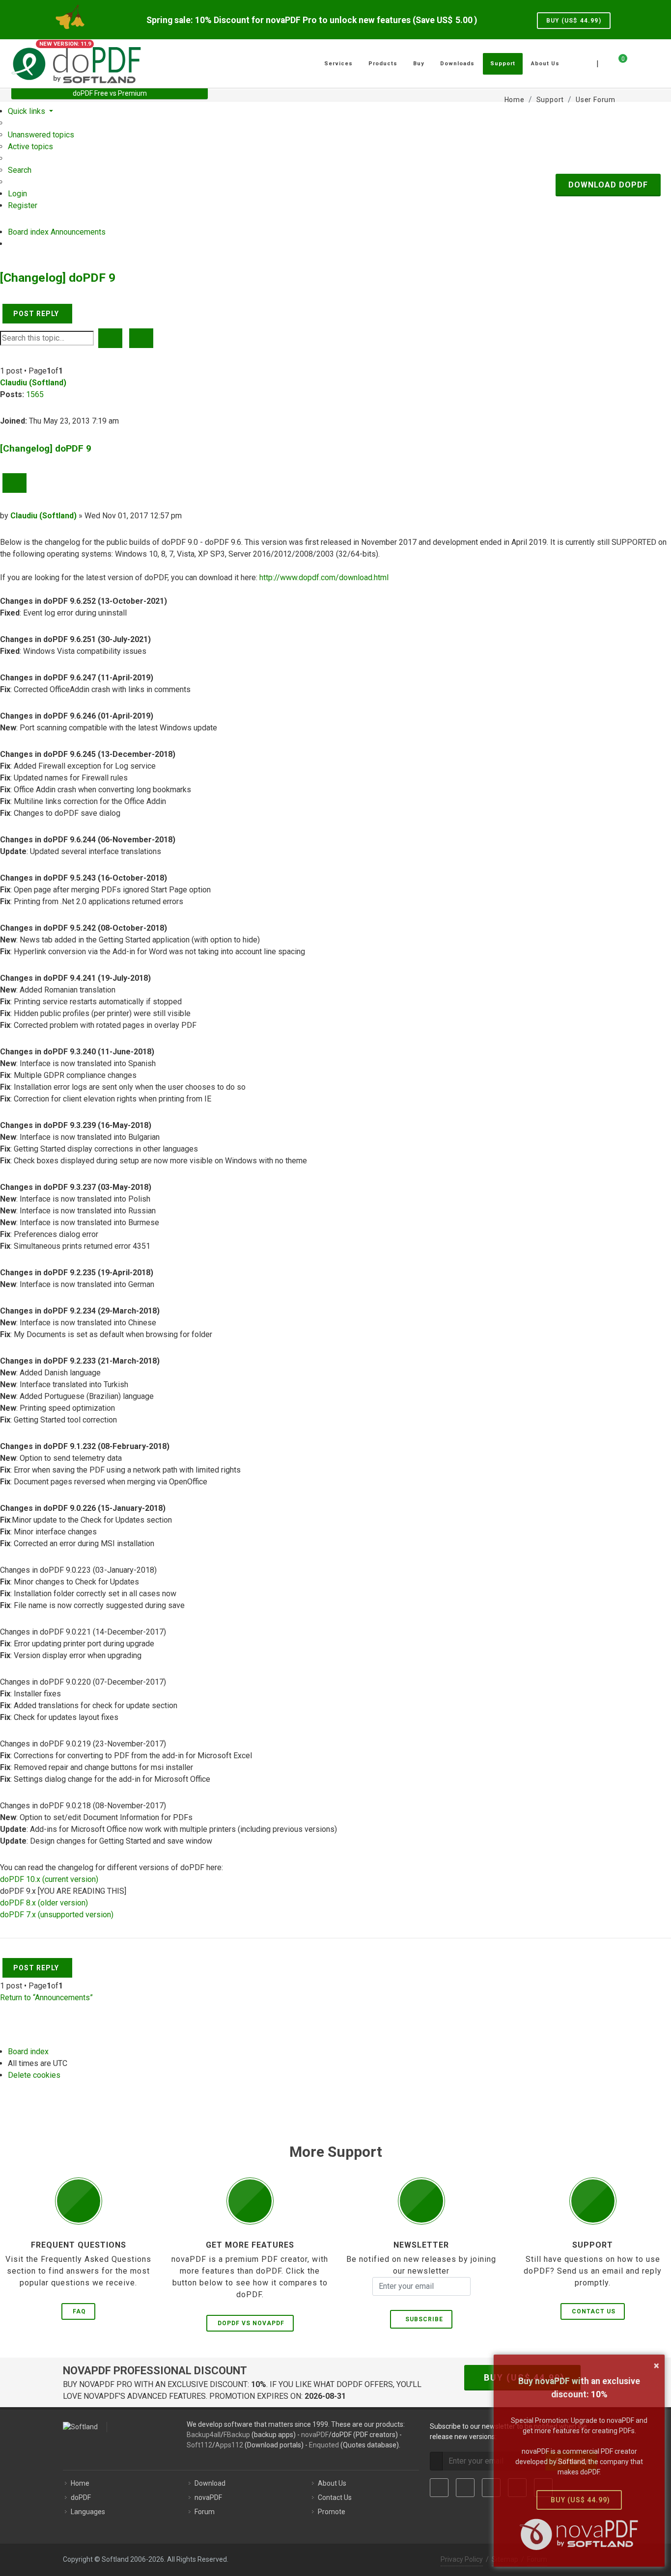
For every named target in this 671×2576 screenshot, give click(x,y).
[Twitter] (465, 2488)
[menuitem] (41, 135)
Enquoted (324, 2445)
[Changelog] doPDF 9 (58, 278)
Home (80, 2483)
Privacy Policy (462, 2559)
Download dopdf (608, 185)
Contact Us (594, 2311)
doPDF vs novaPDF (251, 2323)
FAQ (79, 2311)
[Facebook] (439, 2488)
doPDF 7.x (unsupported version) (57, 1915)
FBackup (237, 2435)
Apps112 (229, 2445)
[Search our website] (649, 62)
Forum (205, 2512)
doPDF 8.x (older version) (44, 1903)
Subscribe (422, 2319)
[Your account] (634, 60)
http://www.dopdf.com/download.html (324, 577)
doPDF (81, 2497)
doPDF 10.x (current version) (49, 1879)
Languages (88, 2512)
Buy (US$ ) (574, 21)
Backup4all (204, 2435)
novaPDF (315, 2435)
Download (210, 2483)
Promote (332, 2512)
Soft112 (199, 2445)
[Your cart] (617, 62)
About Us (332, 2483)
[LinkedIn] (491, 2488)
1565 (35, 394)
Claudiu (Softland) (33, 383)
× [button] (657, 2365)
